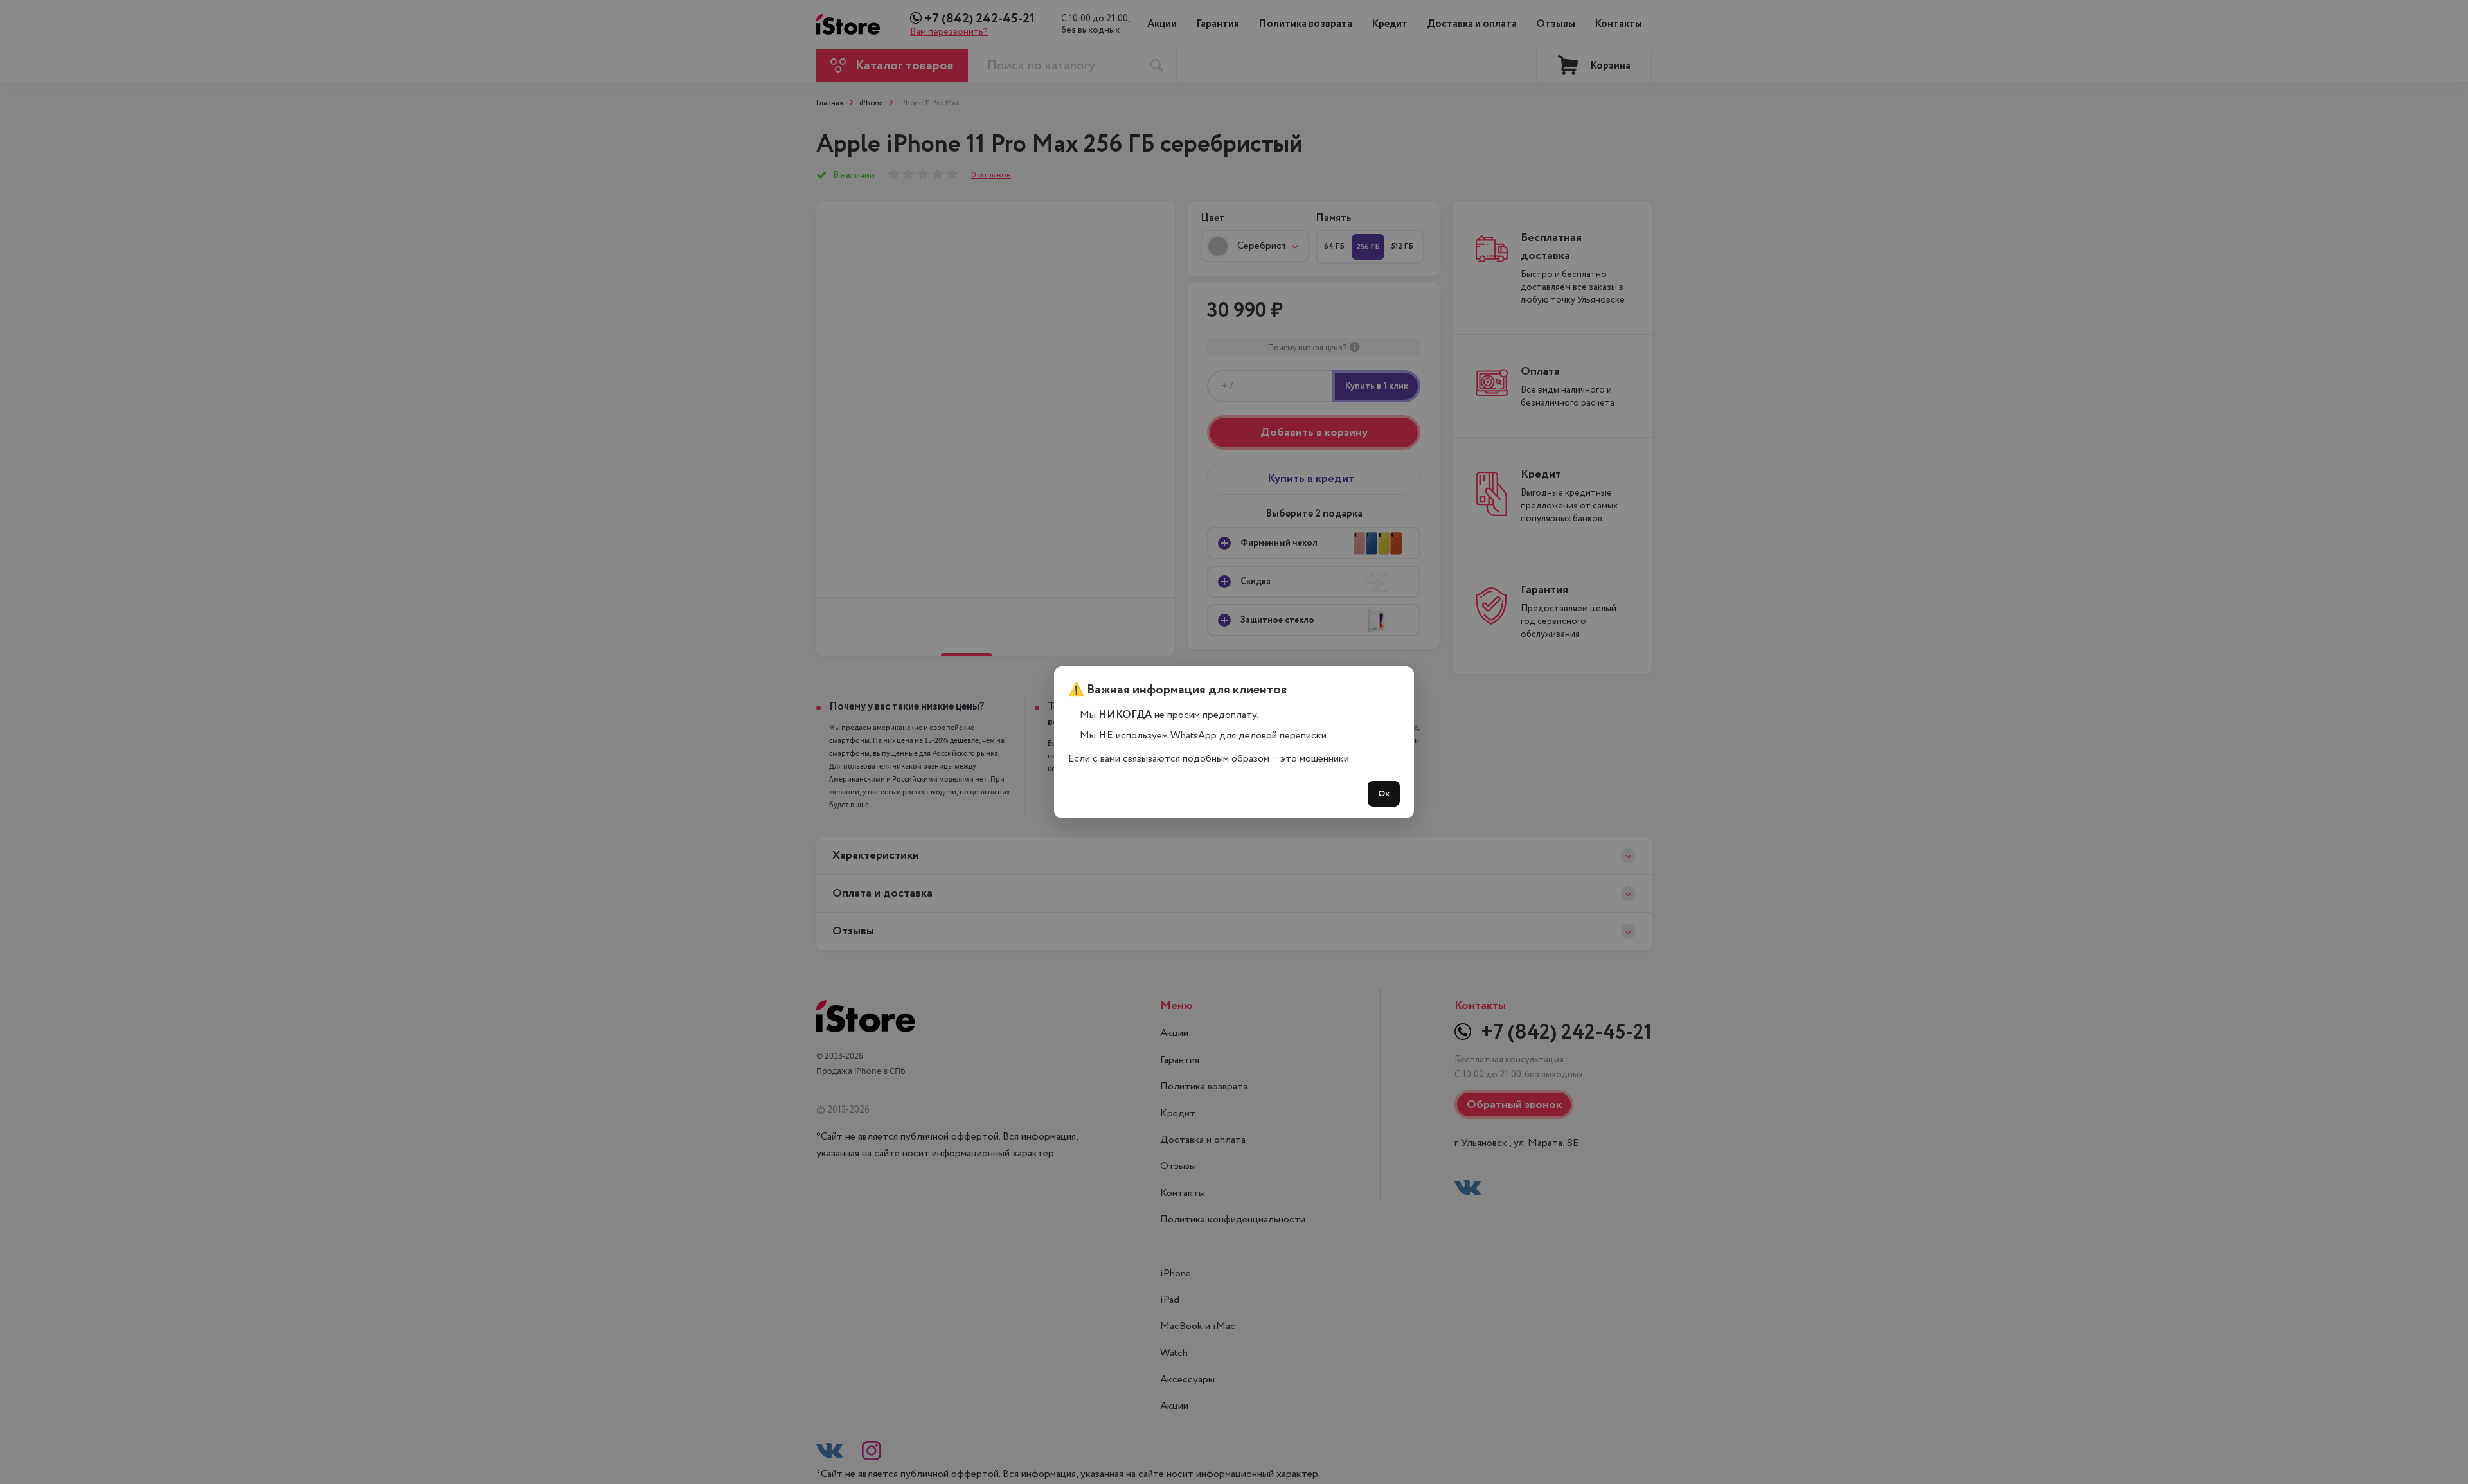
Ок (1384, 794)
